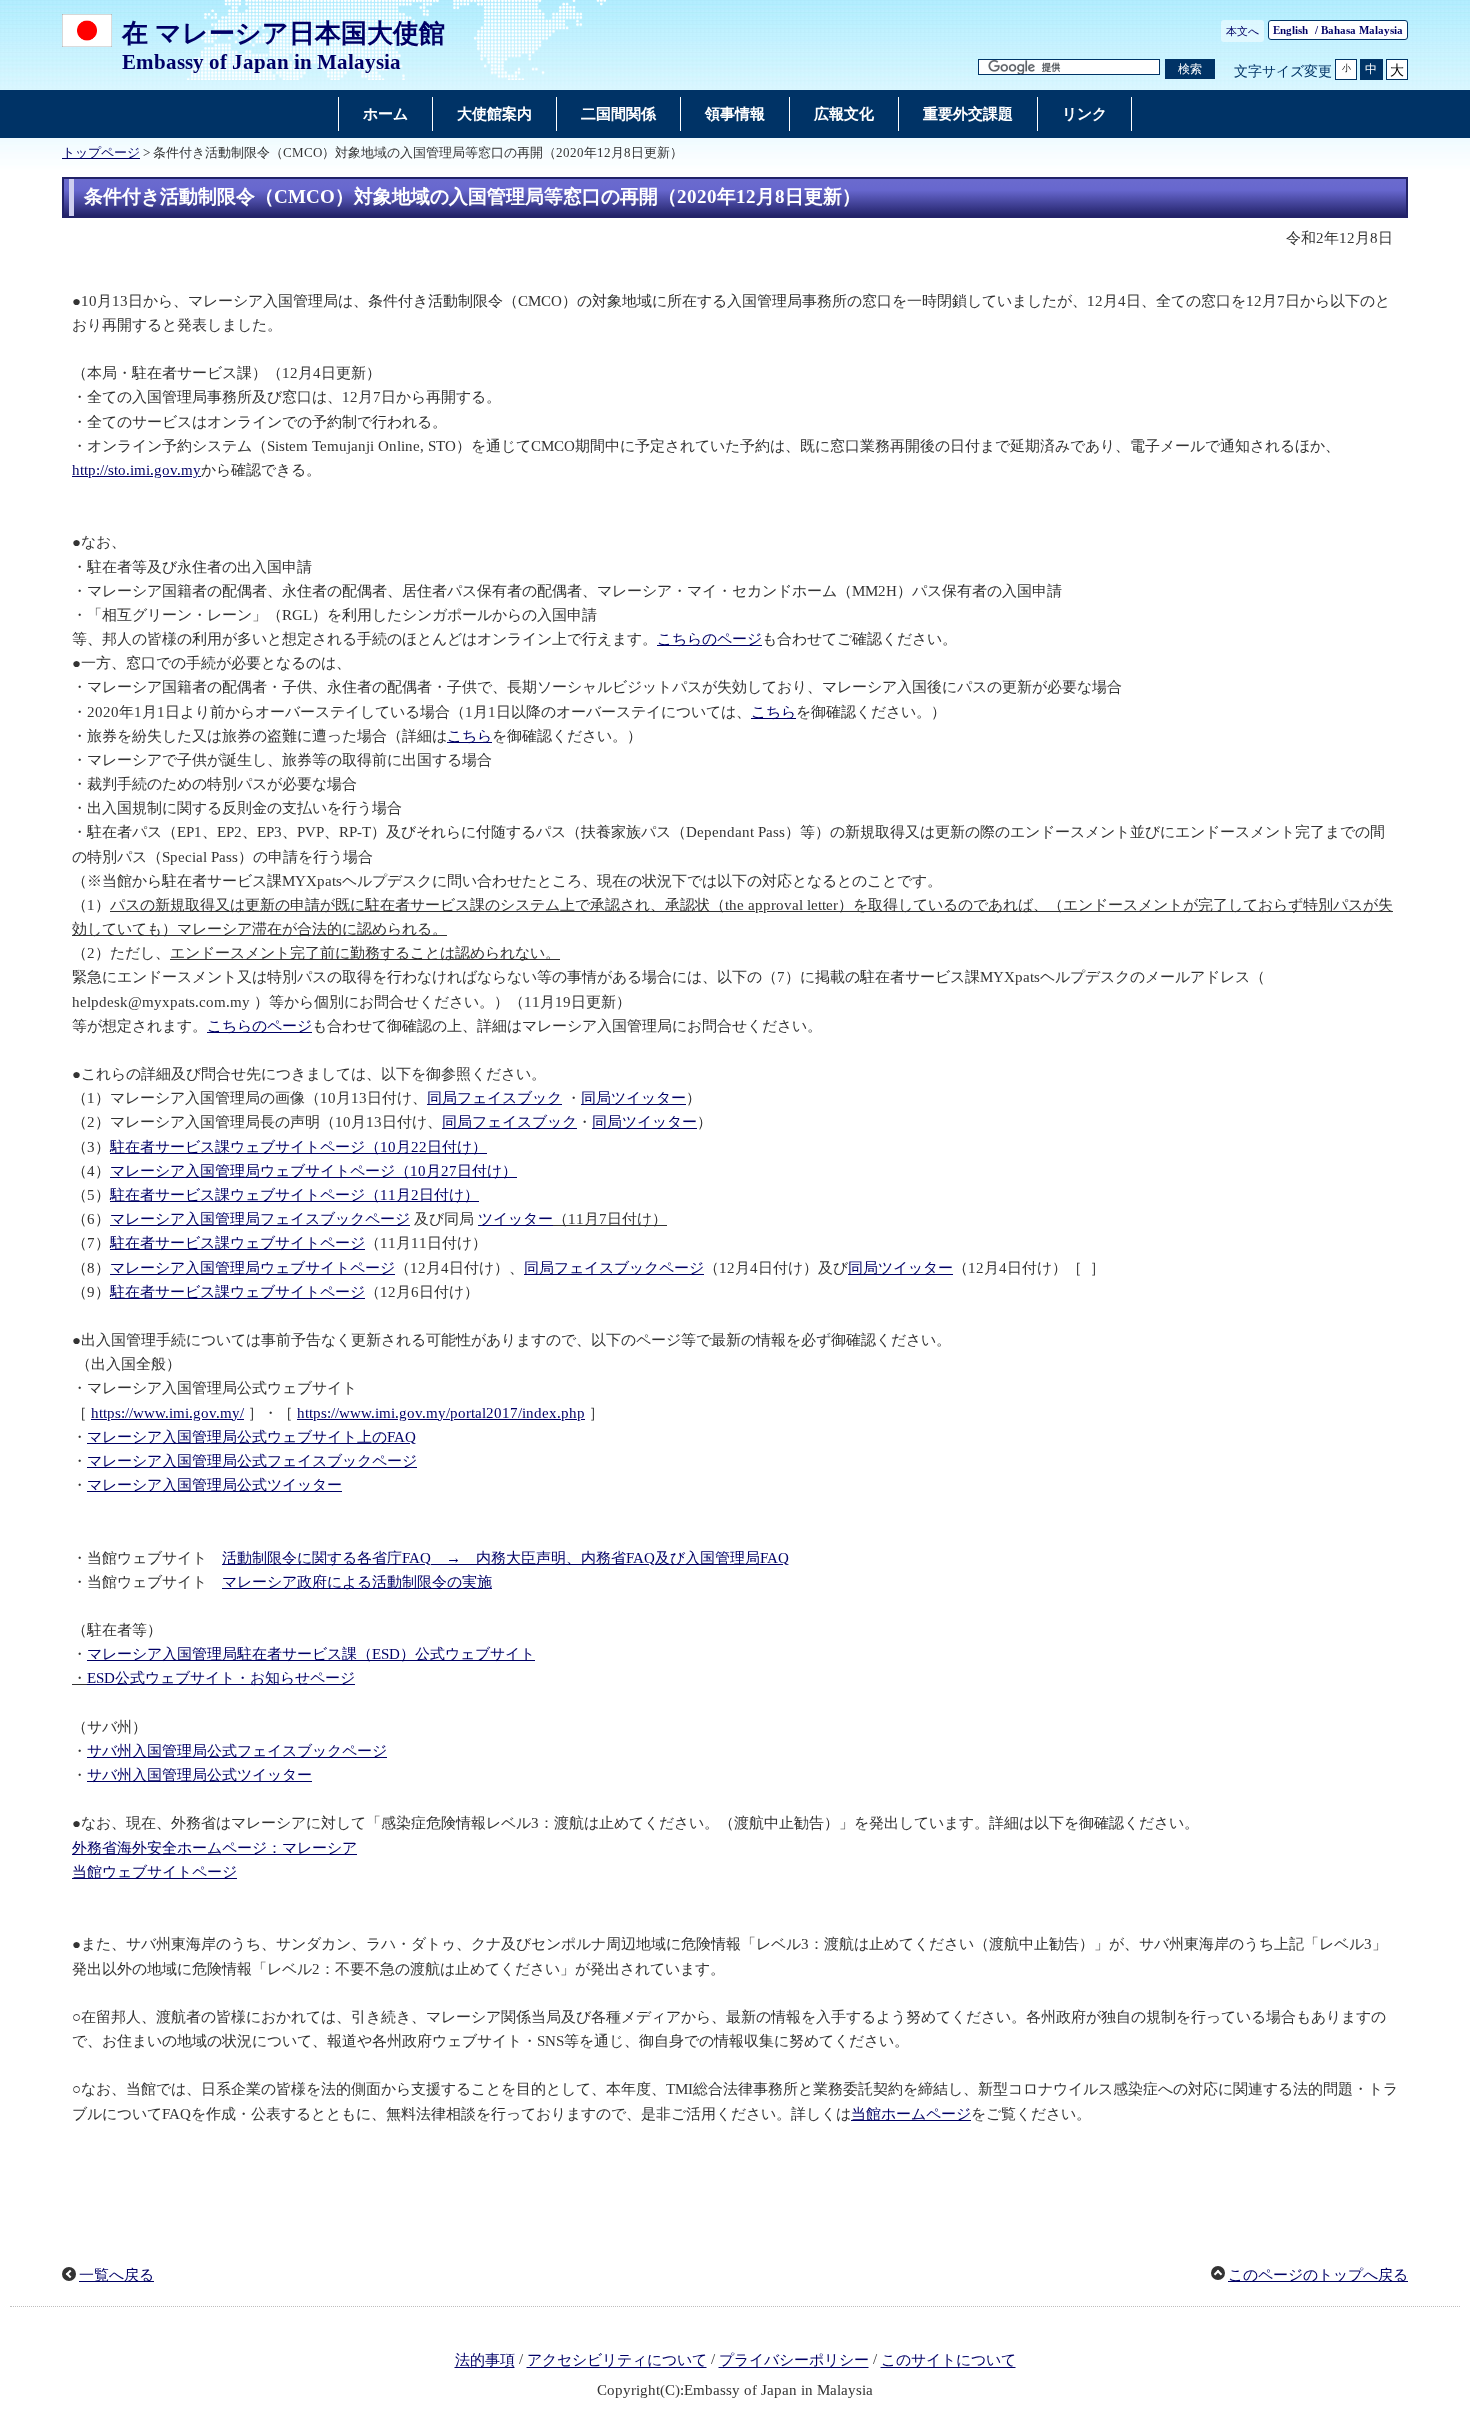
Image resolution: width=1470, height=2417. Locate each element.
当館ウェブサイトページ (154, 1872)
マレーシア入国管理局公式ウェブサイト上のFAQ (251, 1437)
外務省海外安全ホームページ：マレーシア (214, 1848)
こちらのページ (709, 639)
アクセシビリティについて (617, 2361)
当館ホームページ (911, 2114)
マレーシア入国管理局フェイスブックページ (260, 1219)
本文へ (1242, 31)
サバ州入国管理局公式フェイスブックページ (237, 1751)
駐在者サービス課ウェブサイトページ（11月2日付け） (294, 1195)
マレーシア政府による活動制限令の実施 (357, 1582)
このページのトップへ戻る (1318, 2275)
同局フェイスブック (494, 1098)
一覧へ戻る (116, 2275)
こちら (773, 712)
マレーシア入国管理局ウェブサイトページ (252, 1268)
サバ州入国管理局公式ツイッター (199, 1775)
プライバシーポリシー (794, 2361)
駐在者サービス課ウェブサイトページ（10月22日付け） (298, 1147)
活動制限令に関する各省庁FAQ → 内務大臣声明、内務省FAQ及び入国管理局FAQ (505, 1558)
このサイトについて (948, 2361)
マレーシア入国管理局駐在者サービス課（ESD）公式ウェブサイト (311, 1654)
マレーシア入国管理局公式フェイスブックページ (252, 1461)
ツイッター (515, 1219)
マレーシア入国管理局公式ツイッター (214, 1485)
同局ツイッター (633, 1098)
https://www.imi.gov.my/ (167, 1413)
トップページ (101, 153)
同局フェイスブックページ (614, 1268)
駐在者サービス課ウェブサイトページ (237, 1243)
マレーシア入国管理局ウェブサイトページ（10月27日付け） (313, 1171)
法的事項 (485, 2361)
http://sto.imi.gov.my (136, 470)
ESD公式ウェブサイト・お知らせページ (221, 1678)
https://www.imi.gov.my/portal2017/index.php (441, 1413)
